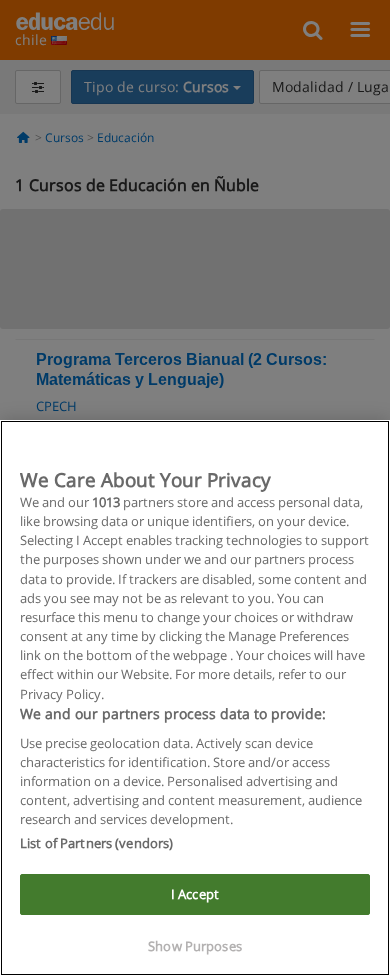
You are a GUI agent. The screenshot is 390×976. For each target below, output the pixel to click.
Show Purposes (195, 946)
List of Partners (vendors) (96, 843)
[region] (195, 698)
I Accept (195, 894)
